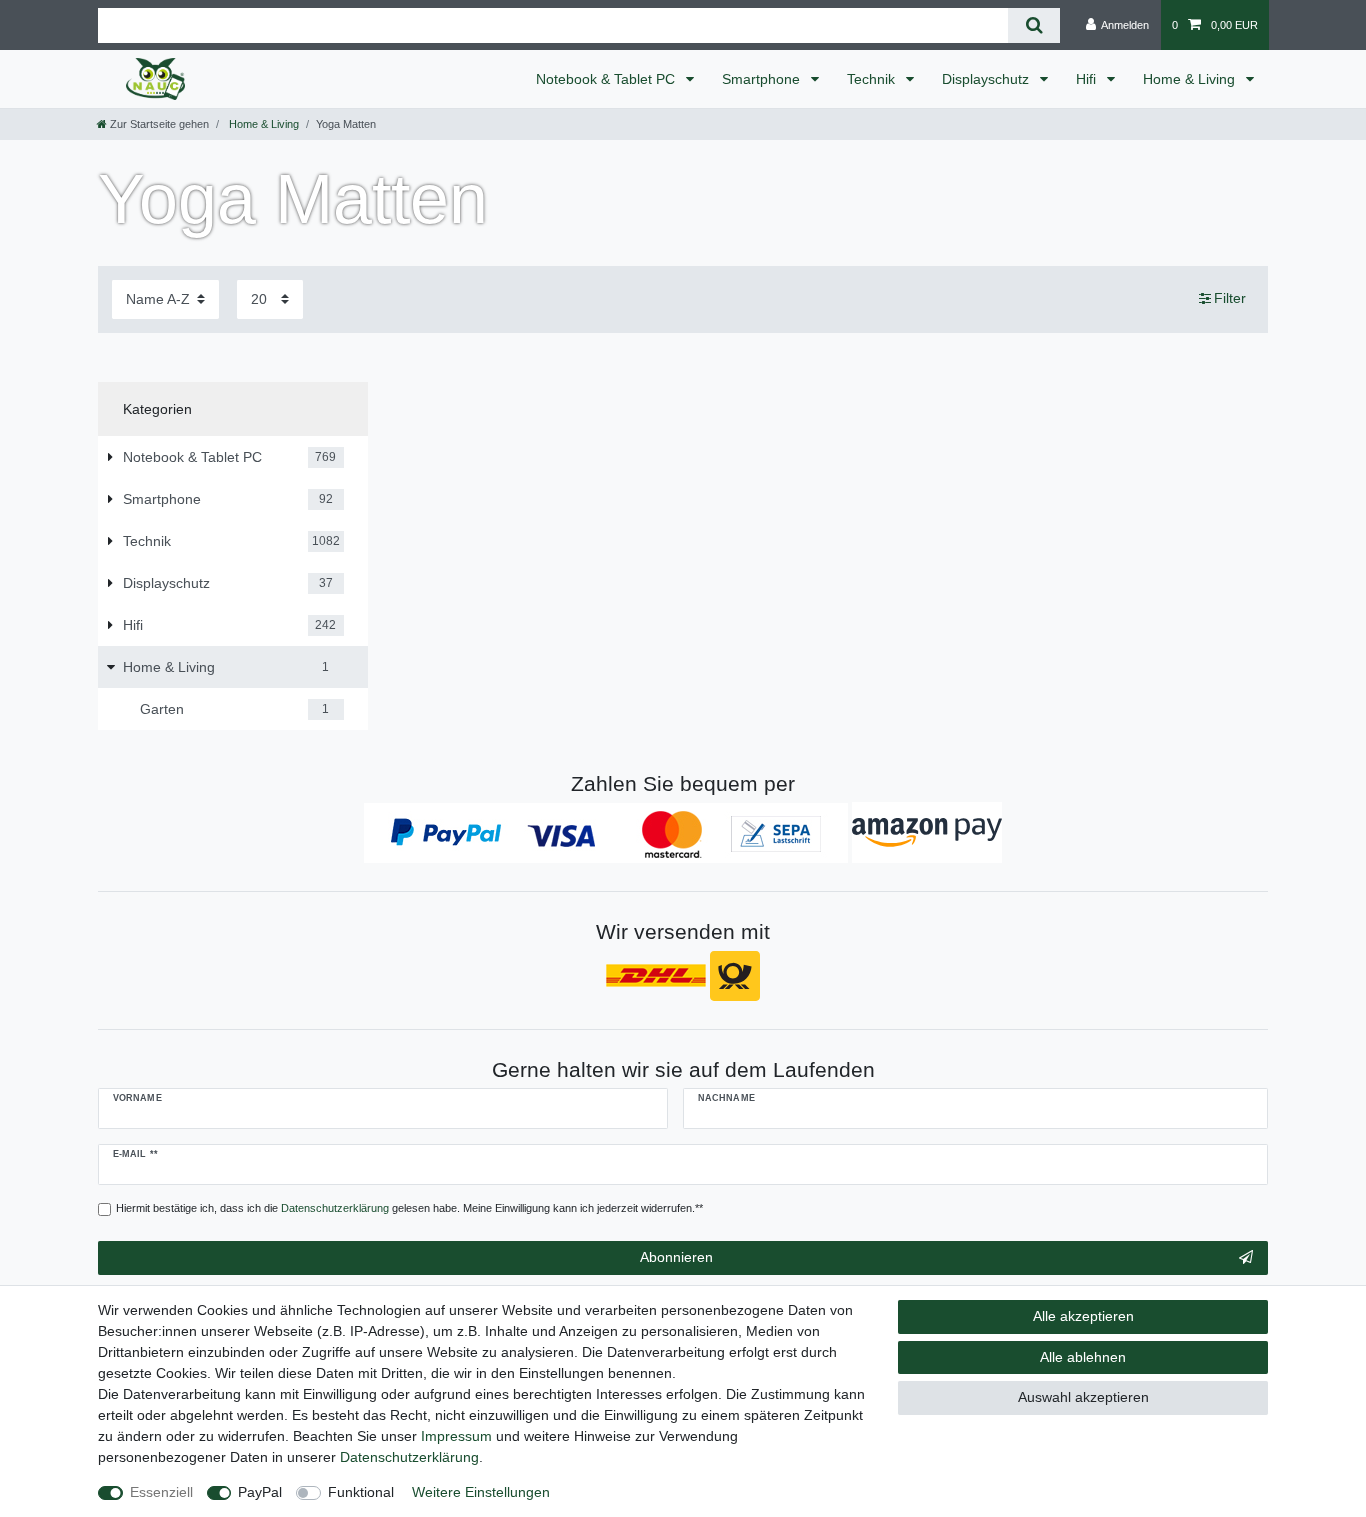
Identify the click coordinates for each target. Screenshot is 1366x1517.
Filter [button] (1230, 298)
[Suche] (1033, 25)
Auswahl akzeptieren (1083, 1397)
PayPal (260, 1492)
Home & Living (1191, 79)
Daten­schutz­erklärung (409, 1457)
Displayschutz (987, 79)
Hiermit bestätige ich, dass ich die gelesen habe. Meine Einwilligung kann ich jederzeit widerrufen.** (409, 1208)
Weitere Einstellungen (481, 1492)
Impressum (456, 1436)
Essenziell (161, 1492)
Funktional (361, 1492)
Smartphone (763, 79)
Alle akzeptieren (1083, 1316)
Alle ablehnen (1083, 1357)
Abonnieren (676, 1257)
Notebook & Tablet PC (607, 79)
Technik (873, 79)
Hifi (1088, 79)
